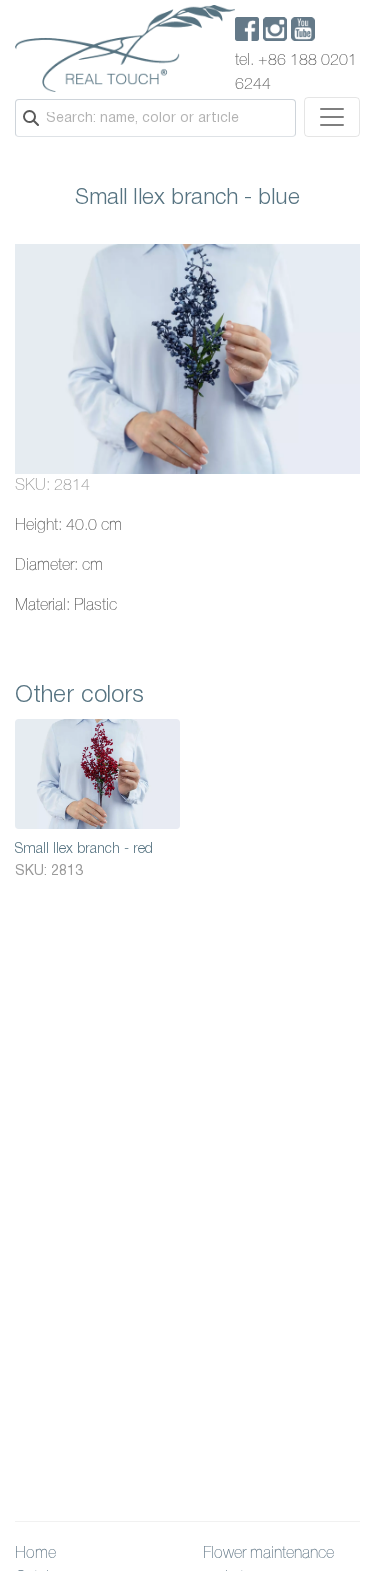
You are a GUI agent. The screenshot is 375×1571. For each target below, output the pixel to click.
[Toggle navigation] (332, 117)
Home (35, 1554)
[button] (342, 262)
